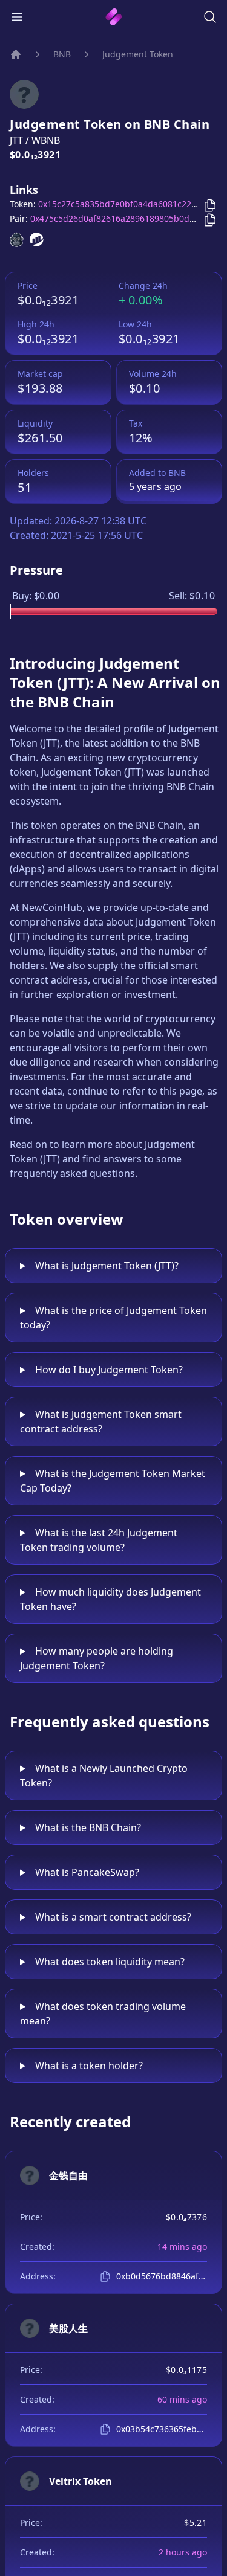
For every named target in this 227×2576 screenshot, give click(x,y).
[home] (113, 17)
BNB (62, 54)
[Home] (16, 54)
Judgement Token (138, 54)
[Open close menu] (17, 17)
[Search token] (210, 17)
